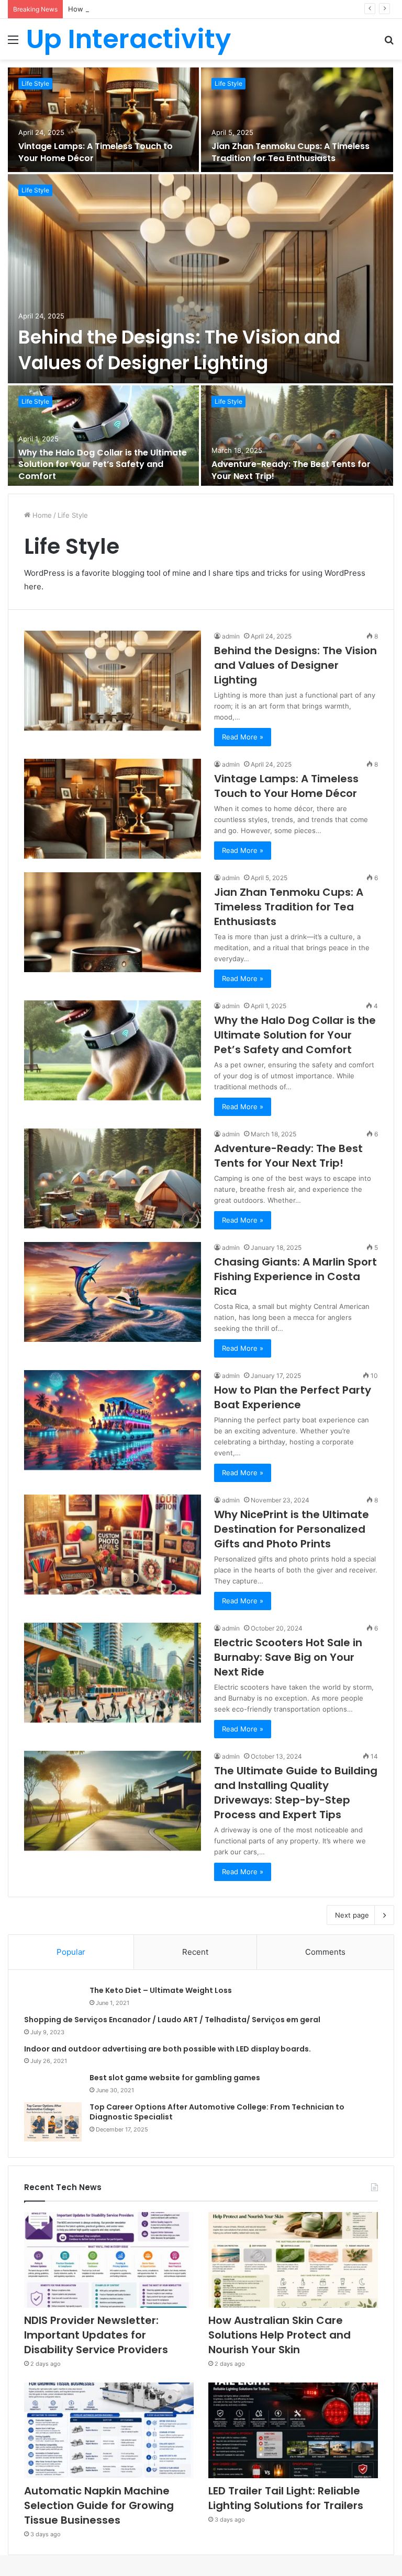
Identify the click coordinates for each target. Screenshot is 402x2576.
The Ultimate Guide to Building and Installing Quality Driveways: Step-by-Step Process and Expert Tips (296, 1793)
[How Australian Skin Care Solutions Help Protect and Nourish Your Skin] (293, 2260)
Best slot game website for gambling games (175, 2078)
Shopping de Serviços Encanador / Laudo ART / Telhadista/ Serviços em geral (172, 2020)
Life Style (35, 401)
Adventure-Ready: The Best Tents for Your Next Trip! (291, 470)
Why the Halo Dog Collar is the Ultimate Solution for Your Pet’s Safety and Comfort (103, 464)
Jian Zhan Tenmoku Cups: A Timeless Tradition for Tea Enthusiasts (289, 907)
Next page (352, 1915)
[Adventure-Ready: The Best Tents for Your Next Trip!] (297, 438)
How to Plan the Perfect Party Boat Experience (293, 1397)
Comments (325, 1952)
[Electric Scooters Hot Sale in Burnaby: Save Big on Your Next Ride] (113, 1673)
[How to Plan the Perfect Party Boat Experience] (113, 1420)
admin (231, 636)
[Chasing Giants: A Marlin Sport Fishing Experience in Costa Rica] (113, 1292)
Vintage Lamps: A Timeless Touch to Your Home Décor (286, 786)
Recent (195, 1952)
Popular (71, 1952)
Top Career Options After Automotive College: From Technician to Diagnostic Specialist (217, 2112)
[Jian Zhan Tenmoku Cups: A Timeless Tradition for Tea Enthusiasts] (113, 922)
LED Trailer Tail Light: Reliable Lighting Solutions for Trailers (286, 2498)
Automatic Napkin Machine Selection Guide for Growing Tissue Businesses (99, 2505)
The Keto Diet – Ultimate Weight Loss (161, 1990)
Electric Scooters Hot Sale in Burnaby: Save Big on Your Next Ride (288, 1657)
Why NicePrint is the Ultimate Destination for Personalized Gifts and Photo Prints (292, 1529)
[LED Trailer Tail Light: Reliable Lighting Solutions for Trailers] (293, 2430)
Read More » (243, 737)
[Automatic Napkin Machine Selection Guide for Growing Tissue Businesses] (109, 2430)
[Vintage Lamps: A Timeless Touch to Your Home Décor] (113, 809)
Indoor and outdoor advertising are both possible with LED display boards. (167, 2049)
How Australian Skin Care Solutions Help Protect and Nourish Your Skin (185, 9)
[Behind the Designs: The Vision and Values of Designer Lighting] (200, 279)
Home (41, 515)
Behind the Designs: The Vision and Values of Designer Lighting (179, 350)
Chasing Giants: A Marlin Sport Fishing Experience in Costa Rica (295, 1276)
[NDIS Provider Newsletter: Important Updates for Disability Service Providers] (109, 2260)
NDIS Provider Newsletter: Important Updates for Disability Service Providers (96, 2335)
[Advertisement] (201, 138)
